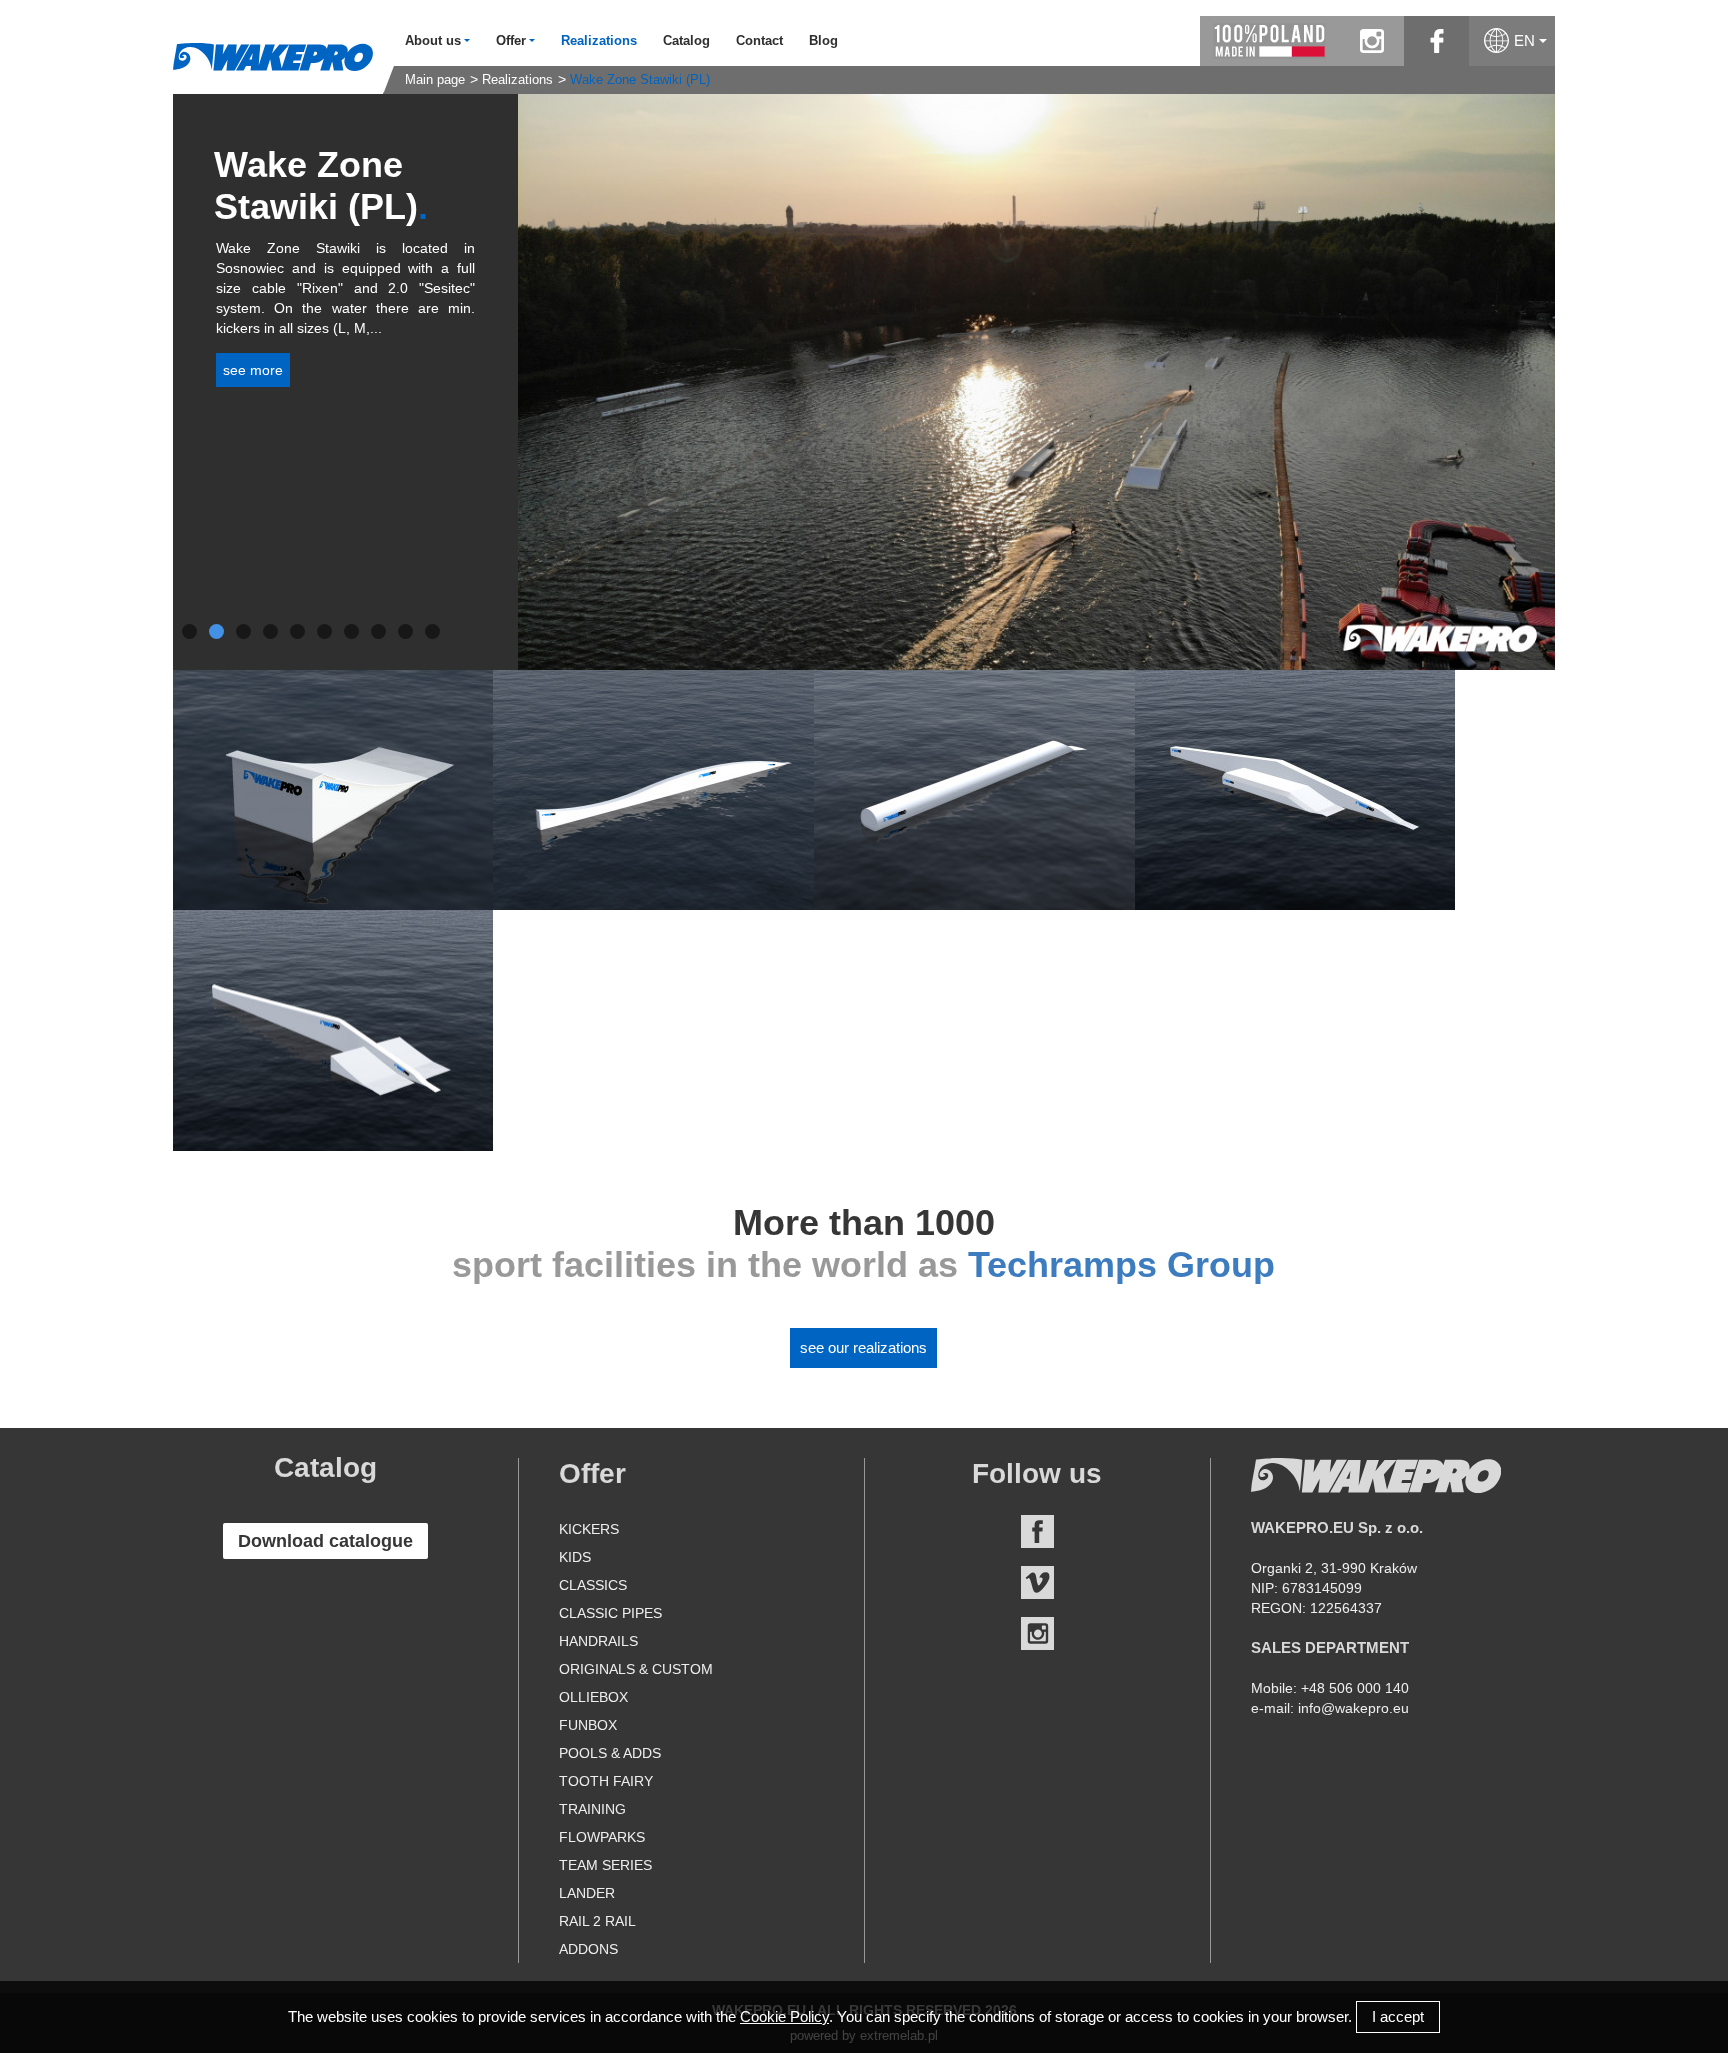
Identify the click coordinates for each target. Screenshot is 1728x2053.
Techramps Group (1121, 1264)
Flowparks (602, 1837)
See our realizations (863, 1347)
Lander (587, 1893)
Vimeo (1037, 1582)
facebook (1436, 41)
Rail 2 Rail (597, 1921)
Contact (759, 41)
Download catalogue (325, 1541)
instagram (1371, 41)
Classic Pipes (610, 1613)
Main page (435, 80)
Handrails (598, 1641)
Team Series (605, 1865)
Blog (823, 41)
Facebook (1037, 1531)
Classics (593, 1585)
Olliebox (593, 1697)
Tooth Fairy (606, 1781)
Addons (588, 1949)
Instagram (1037, 1633)
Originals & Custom (636, 1669)
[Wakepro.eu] (273, 56)
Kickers (589, 1529)
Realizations (599, 41)
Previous (488, 382)
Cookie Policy (784, 2016)
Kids (575, 1557)
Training (592, 1809)
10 (432, 631)
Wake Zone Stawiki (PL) (640, 80)
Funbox (588, 1725)
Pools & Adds (610, 1753)
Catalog (686, 41)
